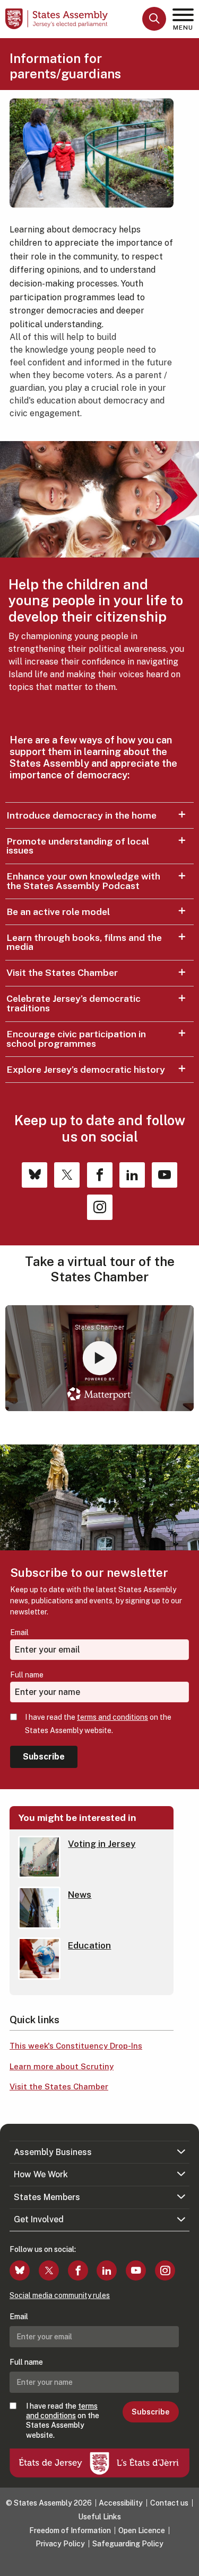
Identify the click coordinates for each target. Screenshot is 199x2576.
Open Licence (142, 2530)
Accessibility (121, 2503)
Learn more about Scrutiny (62, 2066)
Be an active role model (58, 912)
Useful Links (99, 2517)
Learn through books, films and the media (84, 942)
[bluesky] (20, 2270)
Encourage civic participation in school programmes (76, 1039)
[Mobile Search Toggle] (154, 19)
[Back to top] (186, 2563)
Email (19, 1632)
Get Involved (39, 2219)
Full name (27, 1675)
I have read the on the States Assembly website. (98, 1724)
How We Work (41, 2174)
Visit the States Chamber (62, 972)
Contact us (169, 2503)
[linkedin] (107, 2270)
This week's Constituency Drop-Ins (76, 2046)
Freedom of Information (70, 2530)
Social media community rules (60, 2295)
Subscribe (44, 1757)
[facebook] (78, 2270)
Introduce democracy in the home (81, 815)
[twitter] (49, 2270)
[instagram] (165, 2270)
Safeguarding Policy (128, 2544)
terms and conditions (113, 1717)
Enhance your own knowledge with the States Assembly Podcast (83, 881)
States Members (47, 2197)
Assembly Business (53, 2152)
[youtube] (136, 2270)
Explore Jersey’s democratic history (86, 1069)
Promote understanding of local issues (78, 846)
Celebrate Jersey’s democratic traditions (73, 1003)
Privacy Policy (60, 2544)
